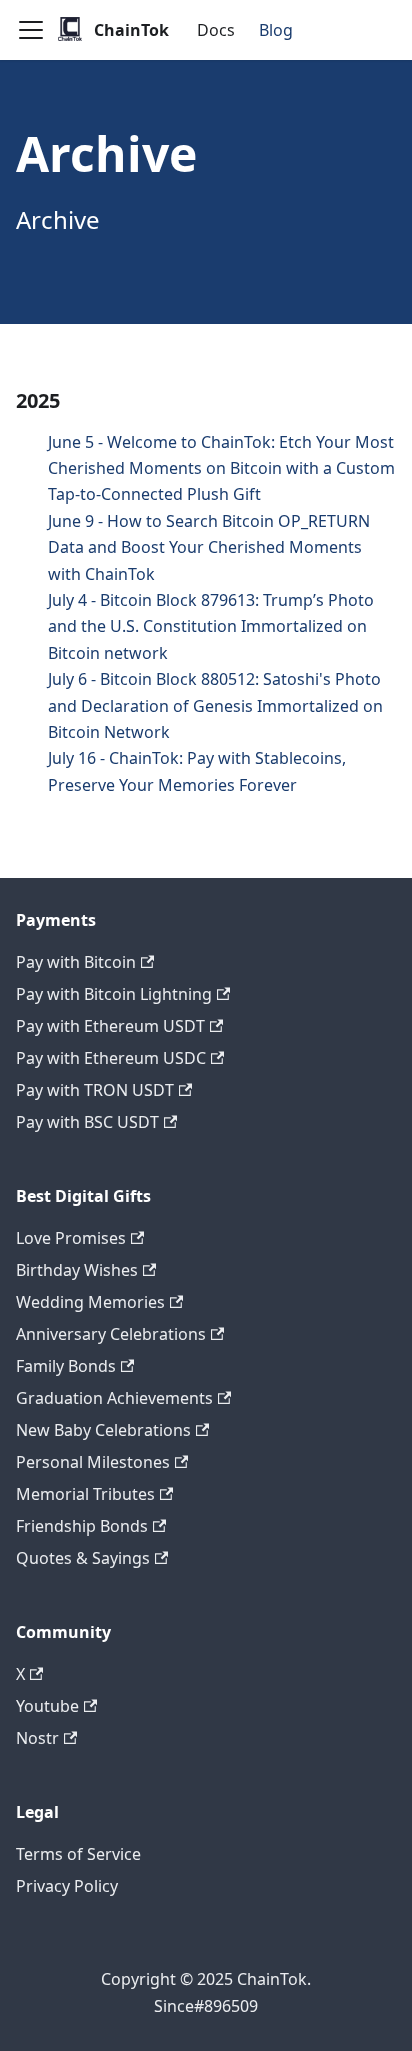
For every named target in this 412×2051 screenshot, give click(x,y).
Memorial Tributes (85, 1494)
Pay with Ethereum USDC (111, 1058)
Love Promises (71, 1238)
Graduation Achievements (114, 1398)
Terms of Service (78, 1854)
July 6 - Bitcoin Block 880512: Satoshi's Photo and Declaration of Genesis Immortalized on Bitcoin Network (215, 705)
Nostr (37, 1738)
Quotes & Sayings (83, 1558)
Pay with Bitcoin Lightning (114, 994)
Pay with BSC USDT (87, 1122)
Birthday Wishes (77, 1270)
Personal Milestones (93, 1462)
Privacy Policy (67, 1886)
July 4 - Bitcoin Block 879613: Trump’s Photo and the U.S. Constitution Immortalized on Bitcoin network (211, 626)
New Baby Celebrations (103, 1430)
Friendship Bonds (82, 1526)
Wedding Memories (90, 1302)
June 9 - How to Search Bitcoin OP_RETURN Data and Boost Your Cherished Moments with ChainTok (209, 547)
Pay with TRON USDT (95, 1090)
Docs (216, 30)
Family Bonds (66, 1366)
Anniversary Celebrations (111, 1334)
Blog (276, 30)
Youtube (47, 1706)
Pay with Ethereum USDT (110, 1026)
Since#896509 (206, 2006)
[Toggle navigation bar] (31, 30)
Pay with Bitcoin (76, 962)
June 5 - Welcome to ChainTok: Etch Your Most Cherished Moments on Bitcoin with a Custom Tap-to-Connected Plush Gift (221, 468)
